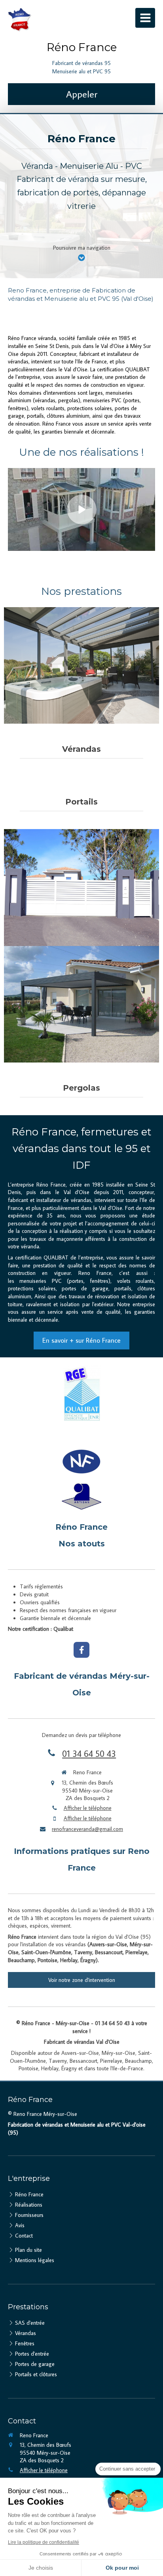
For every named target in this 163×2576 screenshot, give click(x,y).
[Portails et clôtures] (81, 887)
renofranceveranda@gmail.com (87, 1829)
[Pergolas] (81, 1004)
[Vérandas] (81, 665)
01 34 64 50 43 (89, 1753)
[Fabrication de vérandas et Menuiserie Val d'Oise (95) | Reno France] (20, 20)
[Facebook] (81, 1650)
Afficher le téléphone (88, 1808)
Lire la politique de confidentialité (44, 2542)
